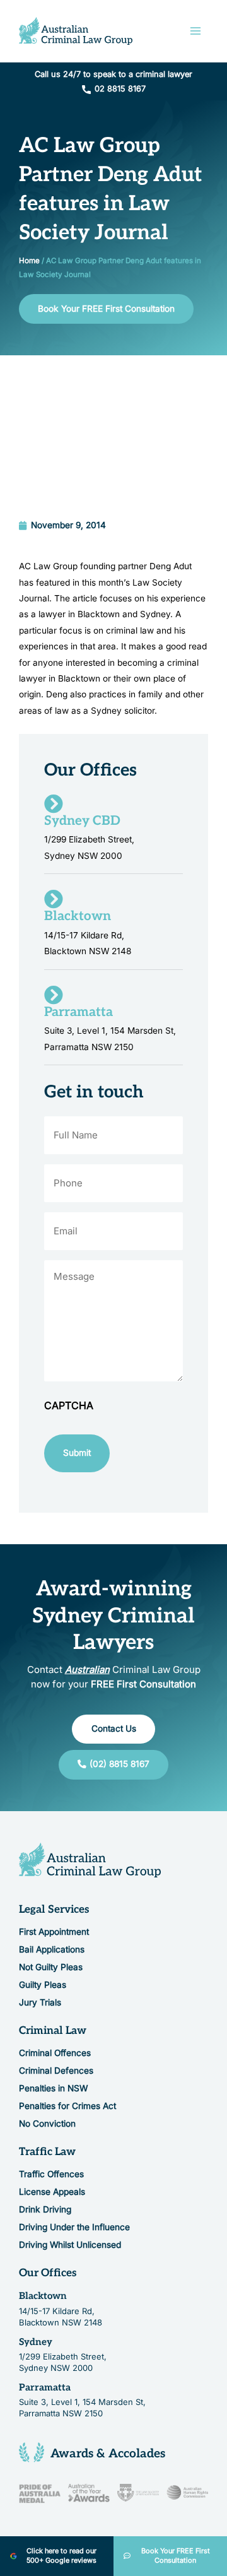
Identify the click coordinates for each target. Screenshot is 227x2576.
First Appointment (54, 1931)
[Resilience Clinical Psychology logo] (90, 1860)
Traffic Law (47, 2151)
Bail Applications (52, 1949)
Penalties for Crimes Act (67, 2105)
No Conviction (47, 2123)
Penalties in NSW (53, 2088)
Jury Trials (40, 2002)
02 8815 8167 (120, 89)
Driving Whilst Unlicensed (70, 2245)
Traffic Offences (51, 2174)
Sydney (36, 2341)
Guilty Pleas (43, 1984)
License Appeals (52, 2192)
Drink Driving (45, 2209)
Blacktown (43, 2296)
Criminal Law (53, 2030)
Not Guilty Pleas (51, 1966)
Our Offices (48, 2273)
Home (29, 261)
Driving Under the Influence (74, 2227)
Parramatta (45, 2387)
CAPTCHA (69, 1405)
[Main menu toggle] (196, 31)
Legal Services (54, 1909)
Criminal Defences (56, 2070)
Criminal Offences (55, 2052)
